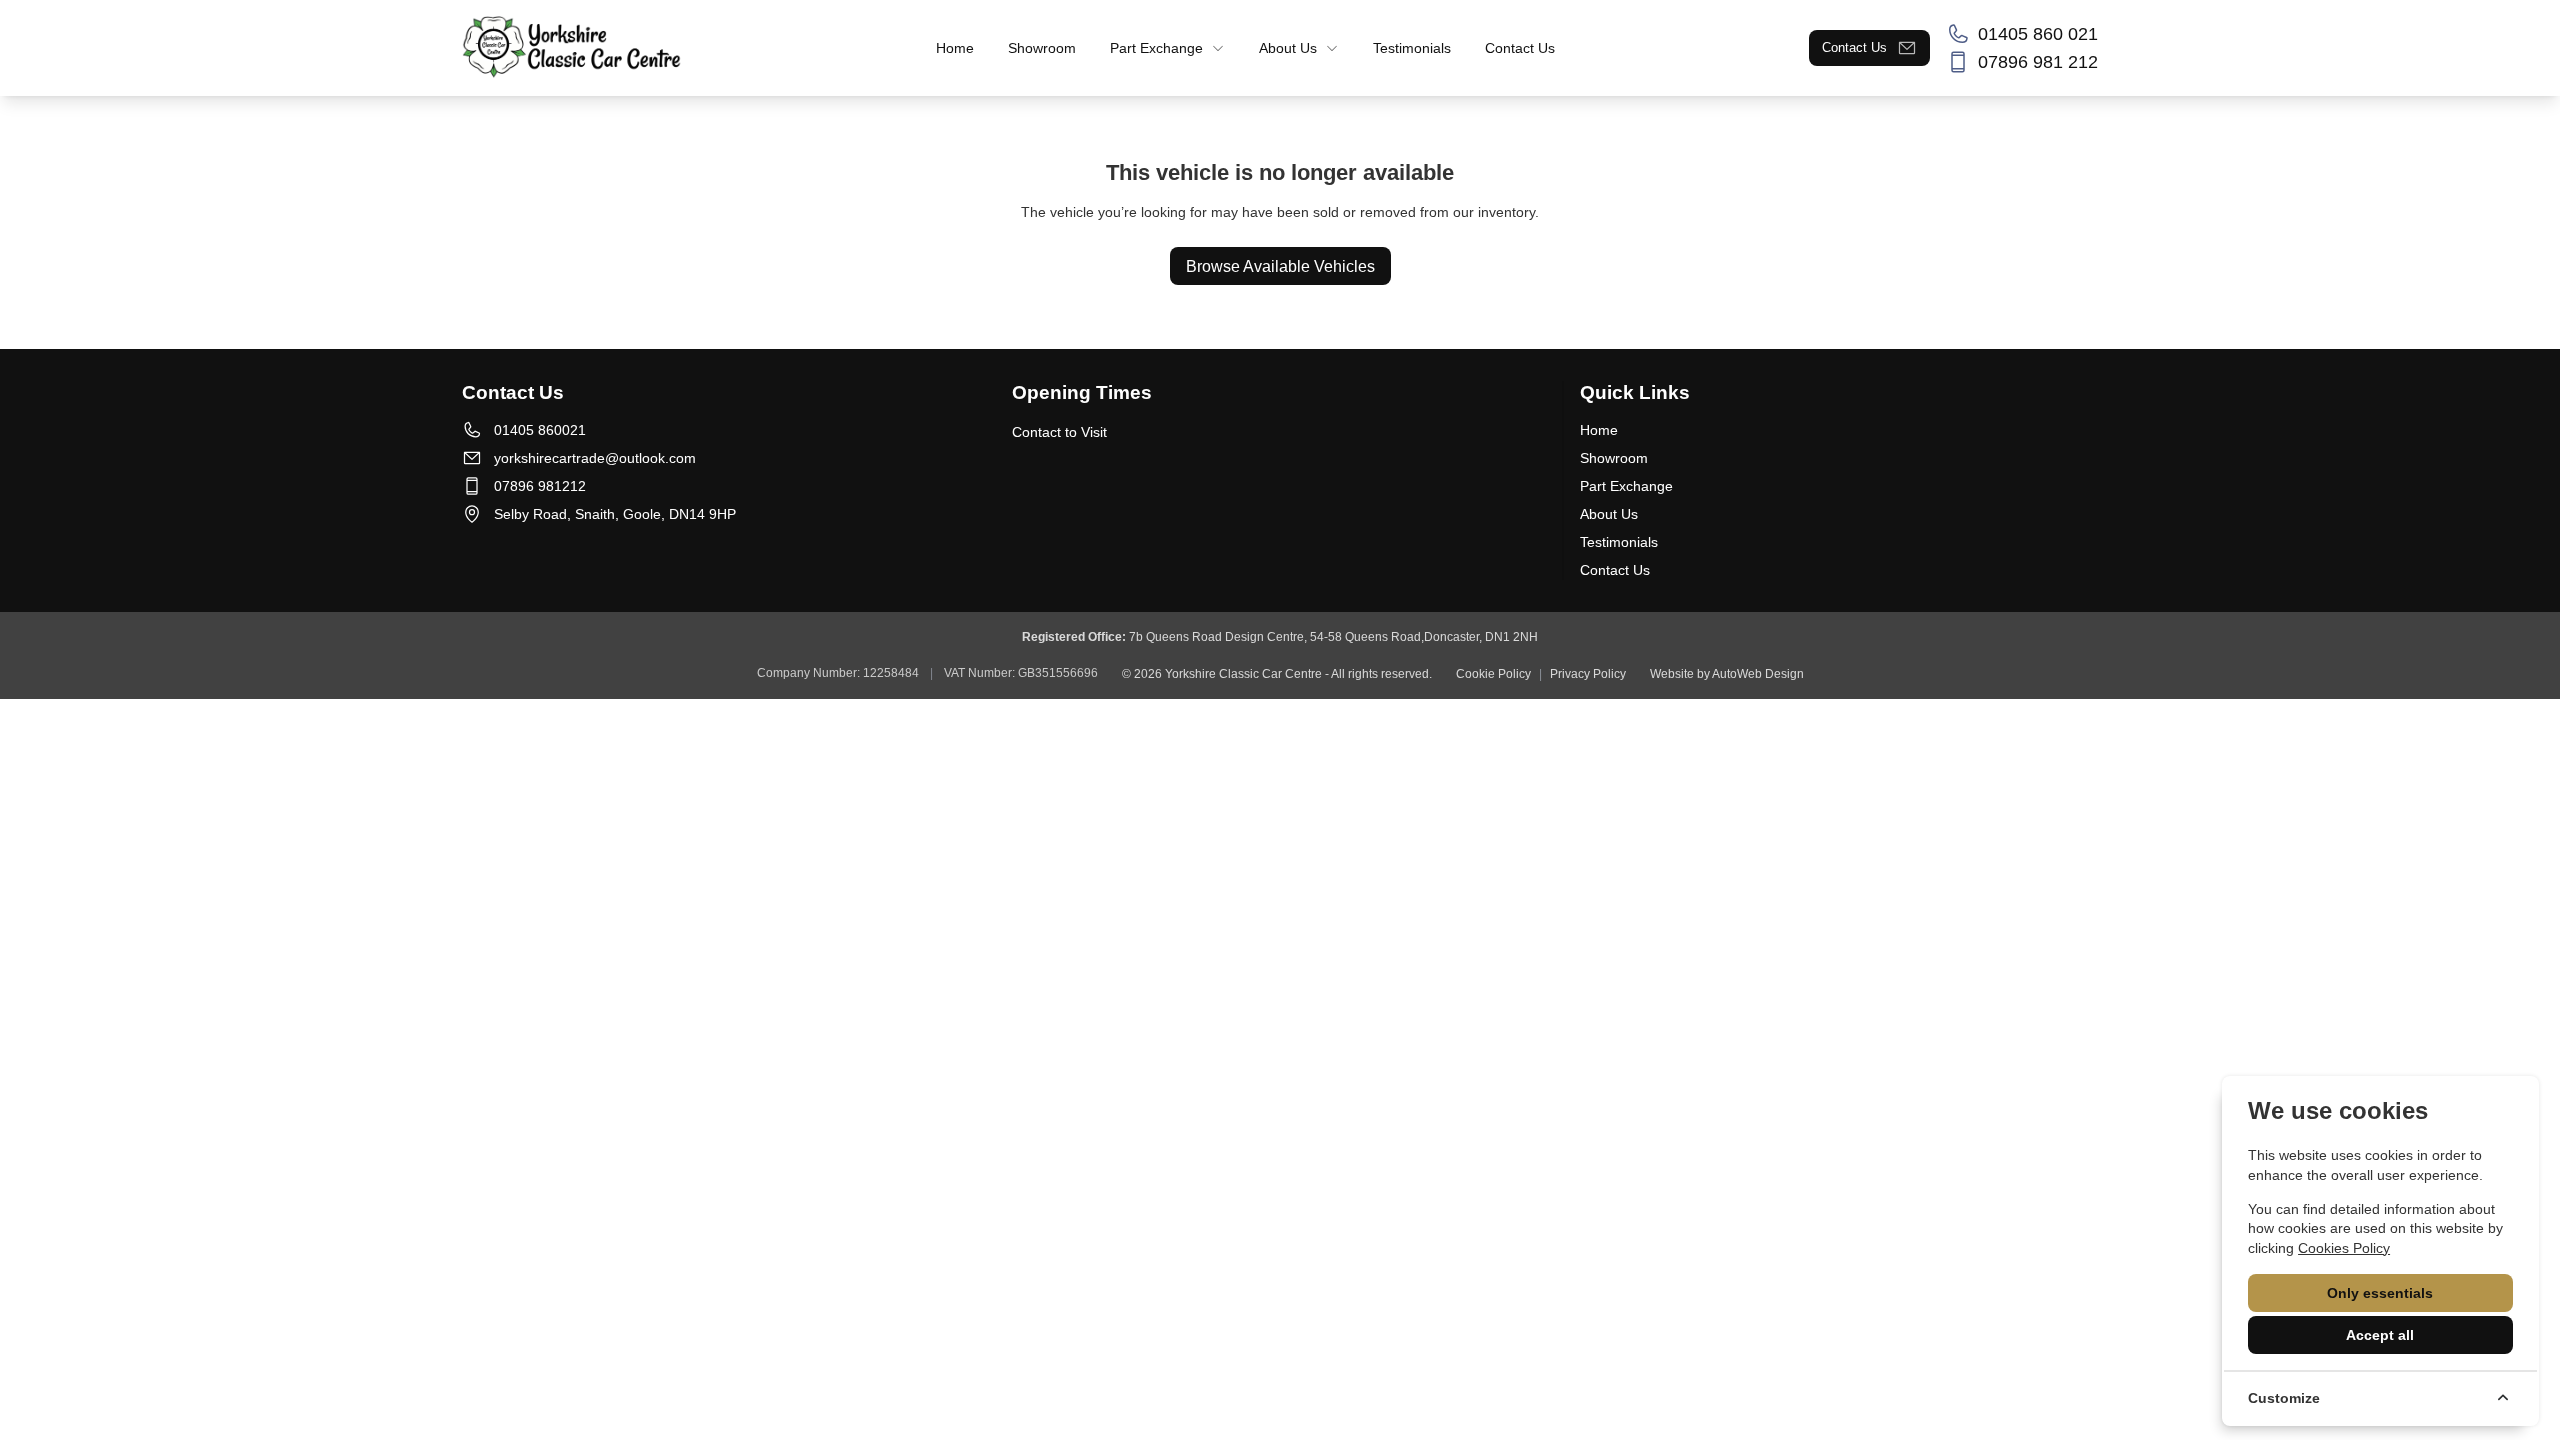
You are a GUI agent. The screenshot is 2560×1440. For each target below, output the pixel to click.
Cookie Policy (1493, 674)
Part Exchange (1626, 486)
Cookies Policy (2344, 1248)
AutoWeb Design (1758, 674)
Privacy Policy (1588, 674)
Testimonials (1619, 542)
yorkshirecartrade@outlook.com (595, 458)
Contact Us (1615, 570)
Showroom (1614, 458)
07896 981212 (540, 486)
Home (1599, 430)
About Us (1609, 514)
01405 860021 (540, 430)
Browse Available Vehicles (1280, 266)
